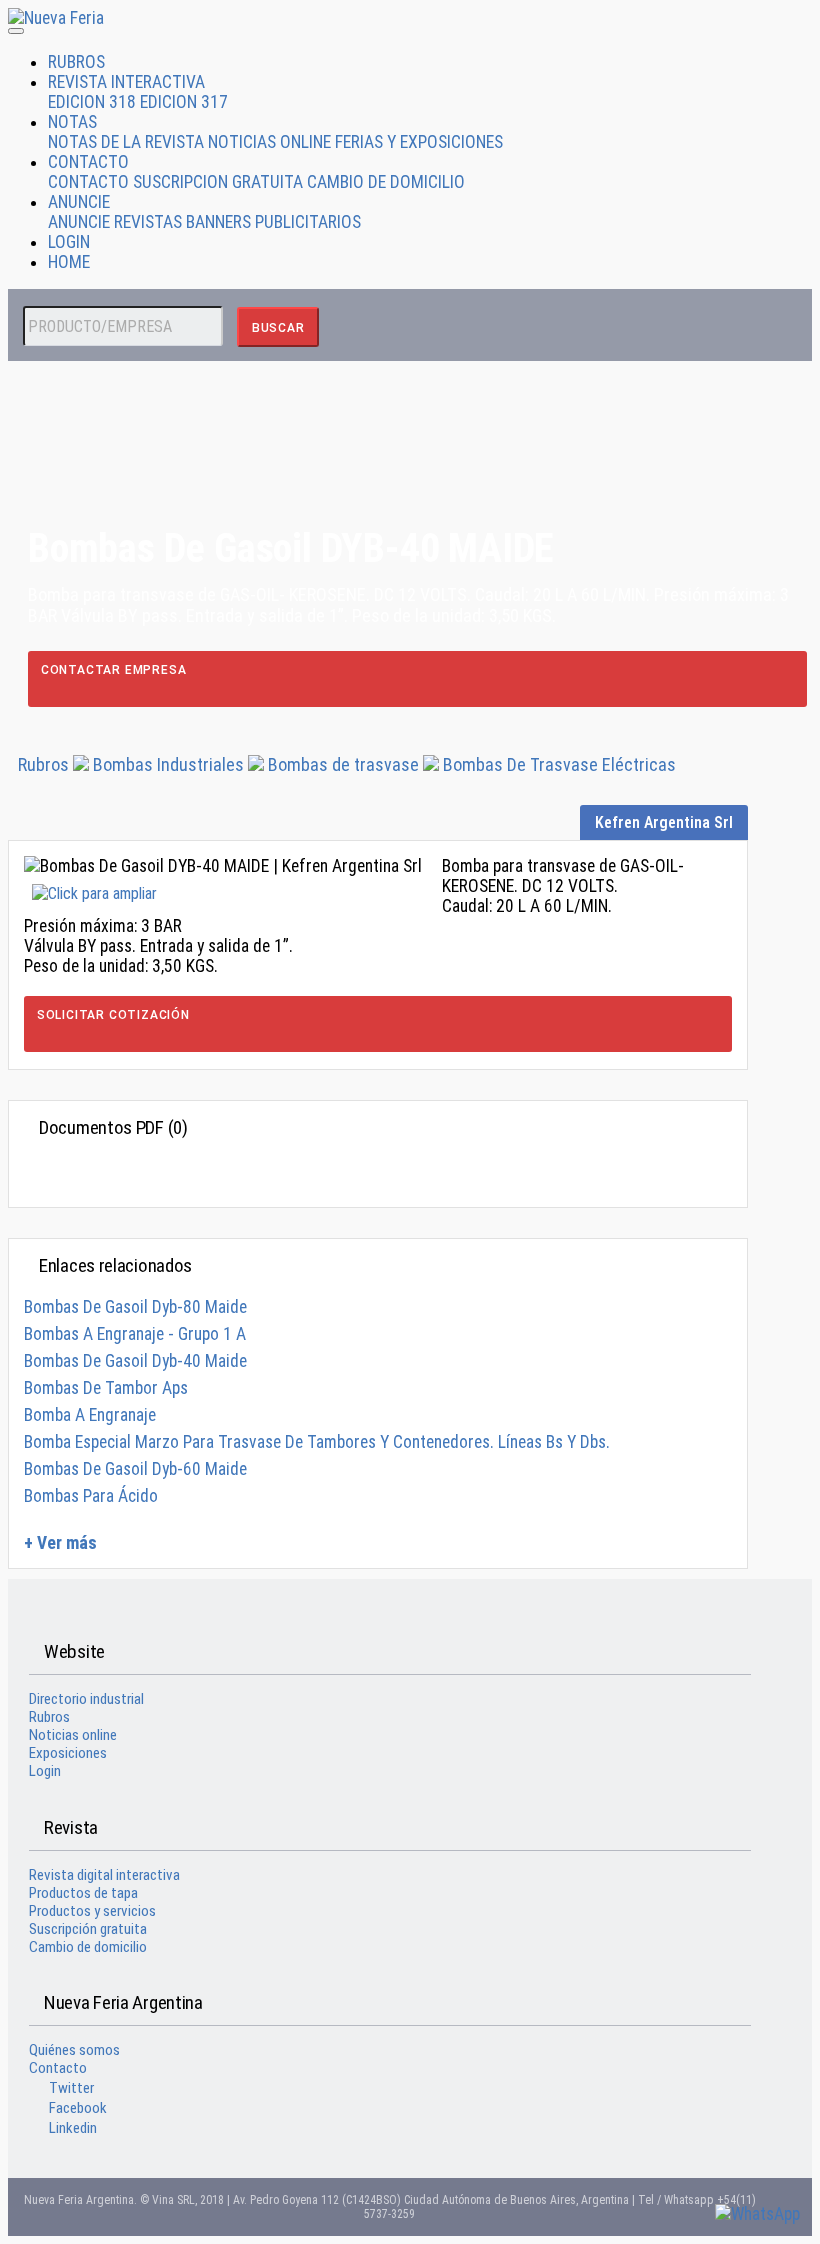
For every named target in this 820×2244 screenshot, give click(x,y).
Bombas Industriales (170, 764)
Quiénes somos (74, 2050)
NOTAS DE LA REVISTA (126, 142)
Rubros (43, 764)
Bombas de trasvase (343, 764)
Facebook (78, 2108)
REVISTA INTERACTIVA (126, 82)
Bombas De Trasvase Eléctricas (559, 764)
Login (45, 1771)
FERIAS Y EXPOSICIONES (419, 142)
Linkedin (73, 2128)
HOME (69, 262)
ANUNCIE (79, 202)
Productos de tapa (83, 1893)
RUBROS (76, 62)
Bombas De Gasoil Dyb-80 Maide (135, 1307)
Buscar (278, 328)
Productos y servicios (92, 1911)
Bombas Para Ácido (91, 1496)
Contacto (58, 2068)
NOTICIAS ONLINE (269, 142)
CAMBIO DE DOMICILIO (386, 182)
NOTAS (72, 122)
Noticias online (73, 1735)
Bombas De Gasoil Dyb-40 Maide (135, 1361)
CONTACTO (88, 162)
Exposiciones (68, 1753)
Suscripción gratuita (88, 1929)
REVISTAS (148, 222)
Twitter (71, 2088)
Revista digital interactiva (104, 1875)
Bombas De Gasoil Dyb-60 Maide (135, 1469)
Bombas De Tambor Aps (106, 1388)
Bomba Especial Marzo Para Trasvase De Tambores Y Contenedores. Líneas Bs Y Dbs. (317, 1442)
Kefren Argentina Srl (664, 822)
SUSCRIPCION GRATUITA (218, 182)
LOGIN (69, 242)
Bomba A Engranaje (90, 1415)
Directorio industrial (86, 1699)
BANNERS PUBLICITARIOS (273, 222)
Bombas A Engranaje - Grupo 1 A (135, 1334)
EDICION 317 (184, 102)
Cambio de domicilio (88, 1947)
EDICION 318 (92, 102)
